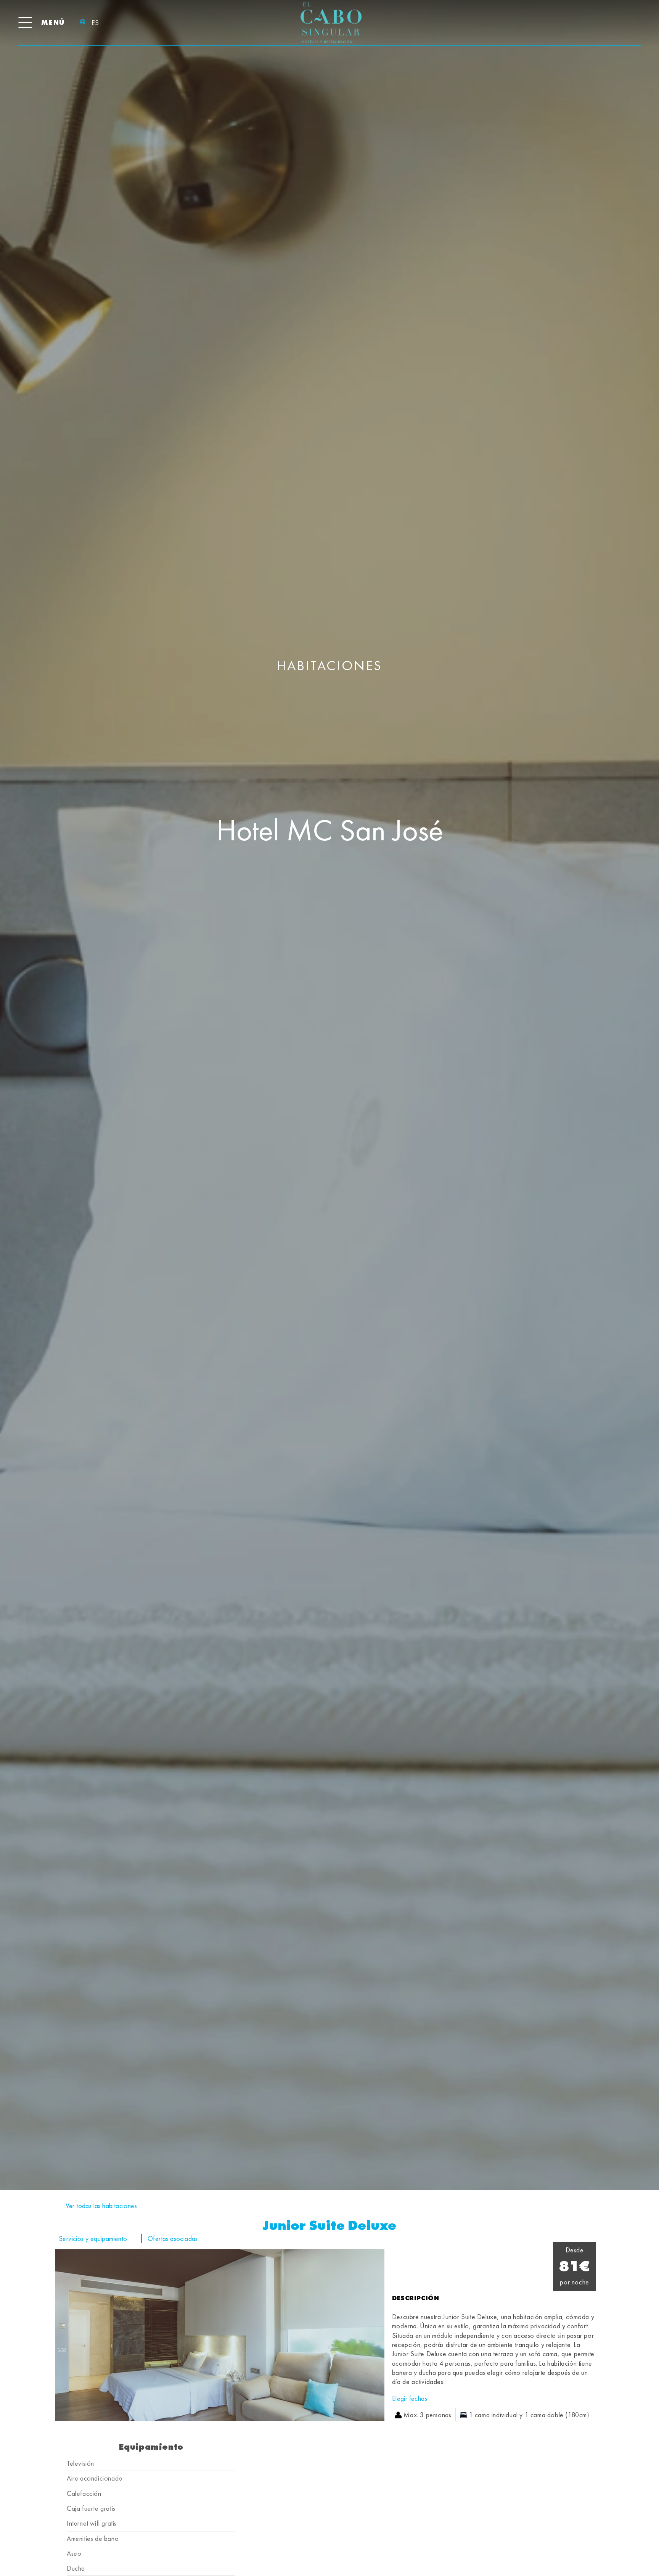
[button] (63, 2335)
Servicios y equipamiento (93, 2238)
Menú (53, 22)
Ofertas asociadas (173, 2238)
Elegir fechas (410, 2398)
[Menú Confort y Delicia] (25, 23)
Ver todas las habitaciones (101, 2206)
